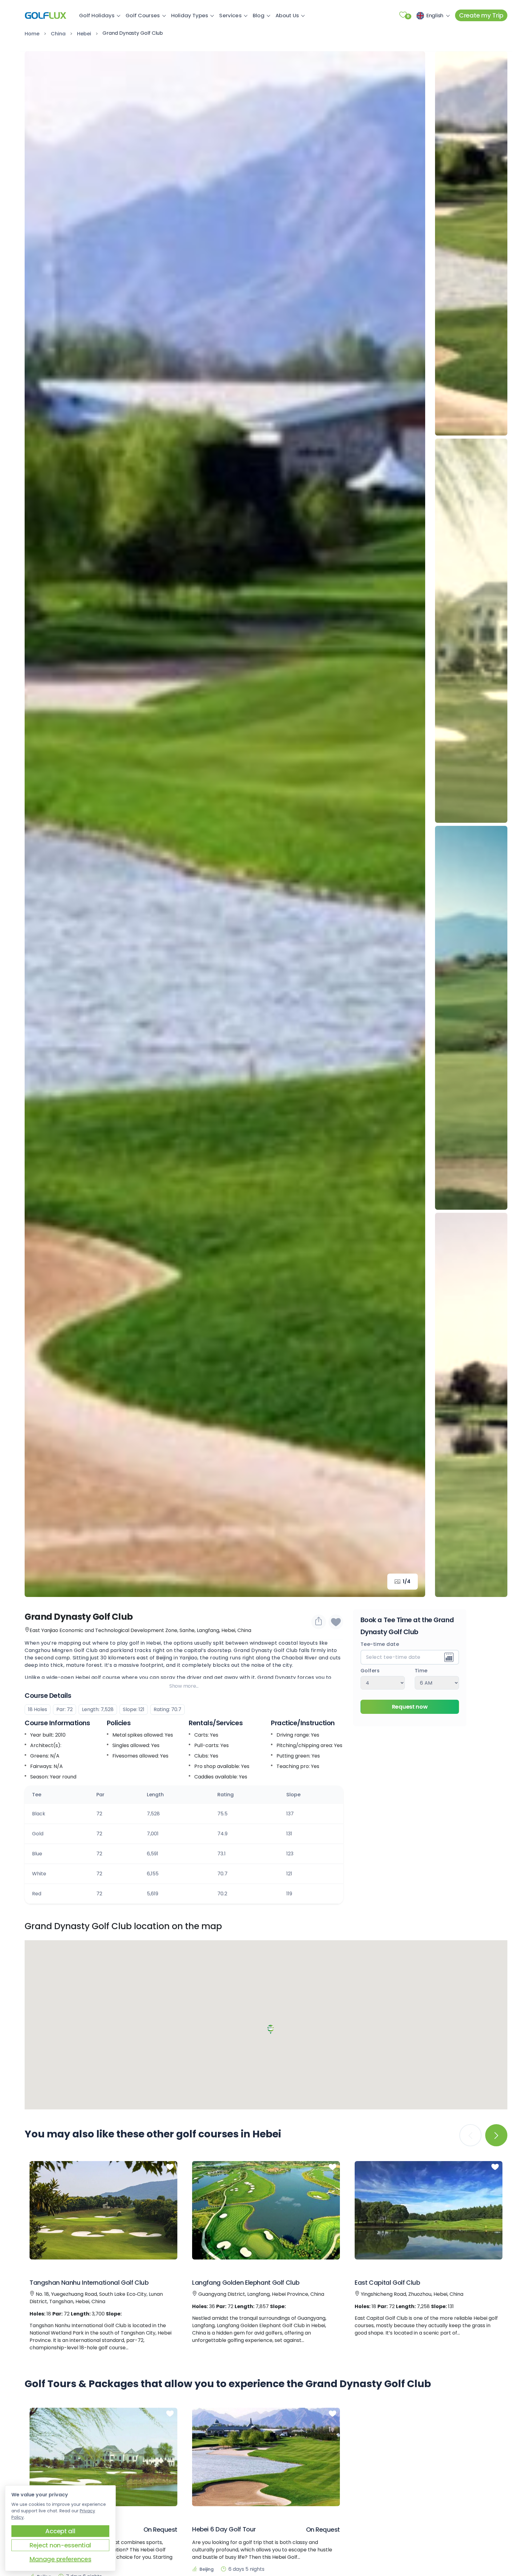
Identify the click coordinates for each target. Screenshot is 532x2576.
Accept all (60, 2531)
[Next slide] (412, 824)
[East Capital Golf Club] (429, 2210)
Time (421, 1670)
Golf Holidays (97, 15)
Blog (259, 15)
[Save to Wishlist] (336, 1622)
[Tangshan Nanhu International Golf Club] (103, 2210)
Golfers (370, 1670)
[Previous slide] (471, 65)
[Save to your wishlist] (170, 2167)
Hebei (84, 34)
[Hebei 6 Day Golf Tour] (266, 2457)
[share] (319, 1622)
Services (230, 15)
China (58, 34)
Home (32, 34)
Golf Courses (143, 15)
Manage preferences (60, 2559)
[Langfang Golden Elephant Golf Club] (266, 2210)
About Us (287, 15)
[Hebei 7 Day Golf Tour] (103, 2457)
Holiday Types (190, 15)
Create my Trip (481, 15)
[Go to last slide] (38, 824)
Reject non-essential (60, 2545)
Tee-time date (380, 1644)
